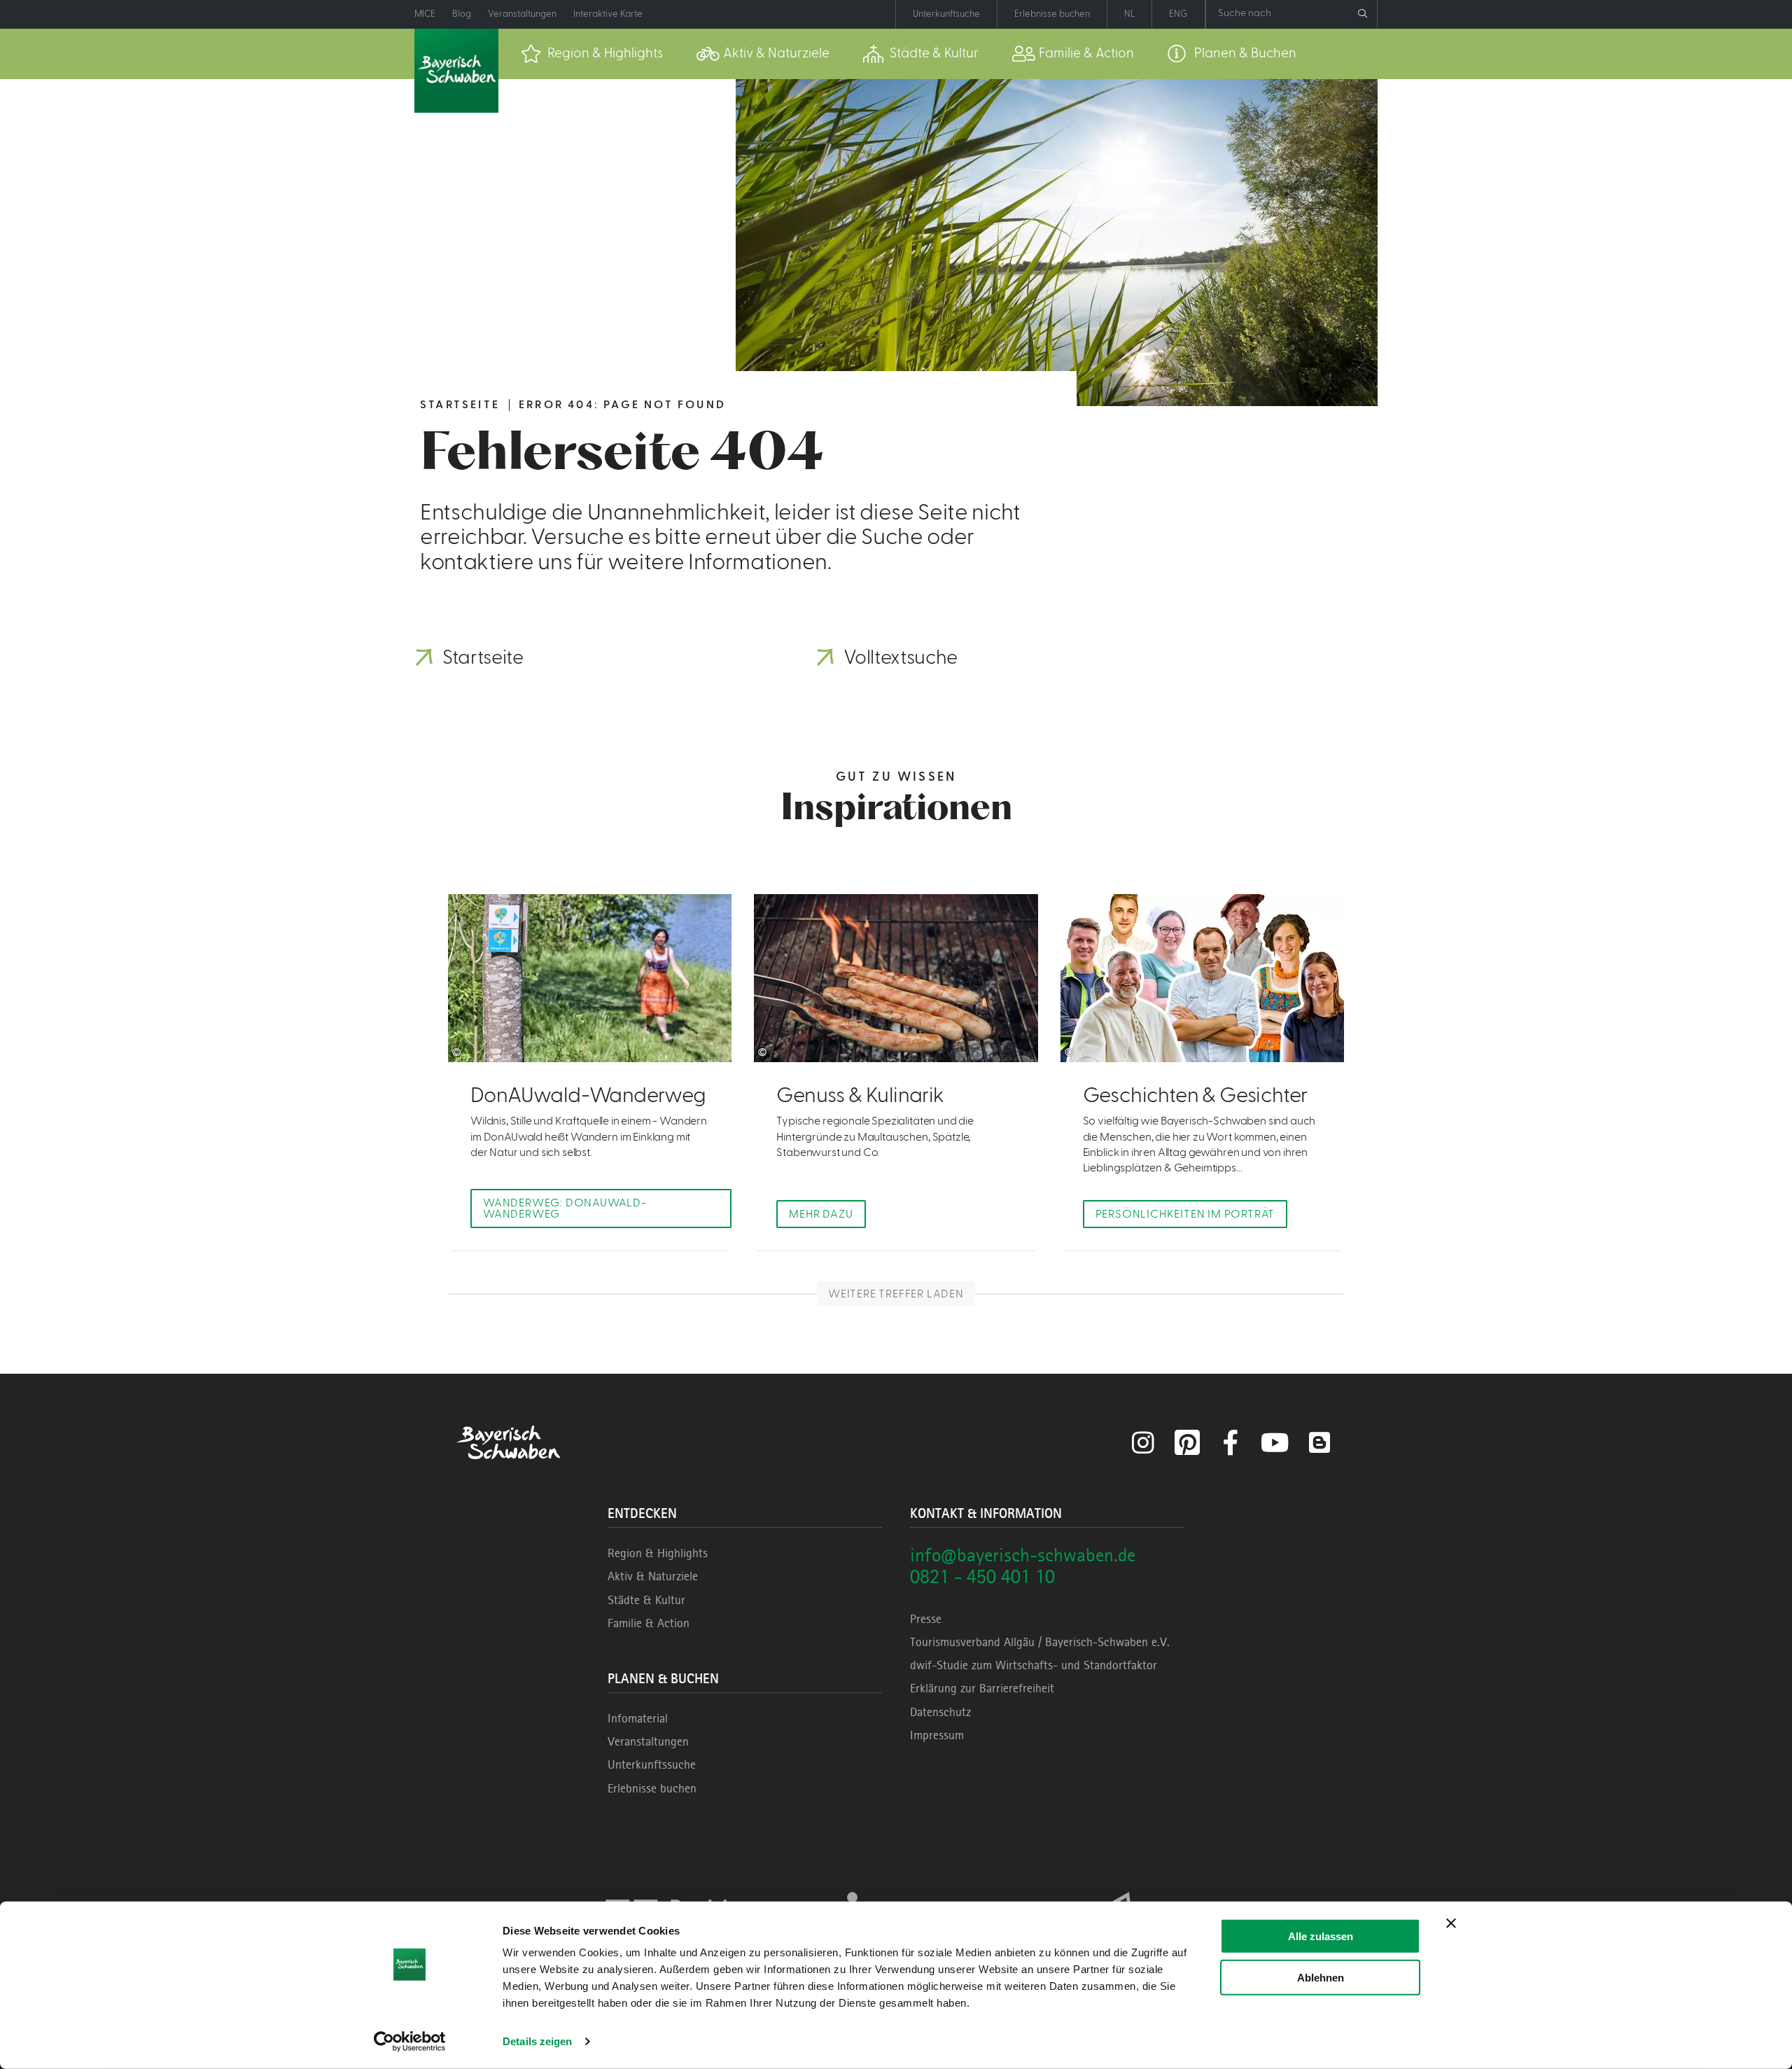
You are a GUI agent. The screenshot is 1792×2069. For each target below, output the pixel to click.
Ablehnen (1321, 1977)
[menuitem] (592, 54)
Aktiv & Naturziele (653, 1576)
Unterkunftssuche (652, 1764)
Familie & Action (649, 1623)
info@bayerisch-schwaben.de (1023, 1555)
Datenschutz (940, 1712)
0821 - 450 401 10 (982, 1576)
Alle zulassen (1321, 1936)
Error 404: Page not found (622, 405)
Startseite (460, 405)
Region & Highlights (658, 1553)
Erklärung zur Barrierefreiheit (982, 1688)
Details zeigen (537, 2041)
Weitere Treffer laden (896, 1294)
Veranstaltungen (648, 1741)
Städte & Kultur (646, 1600)
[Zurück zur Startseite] (456, 71)
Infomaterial (638, 1718)
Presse (926, 1619)
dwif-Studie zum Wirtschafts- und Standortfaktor (1034, 1665)
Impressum (937, 1735)
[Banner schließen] (1451, 1923)
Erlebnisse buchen (652, 1788)
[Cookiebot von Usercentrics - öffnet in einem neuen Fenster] (410, 2042)
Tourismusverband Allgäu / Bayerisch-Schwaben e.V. (1040, 1642)
